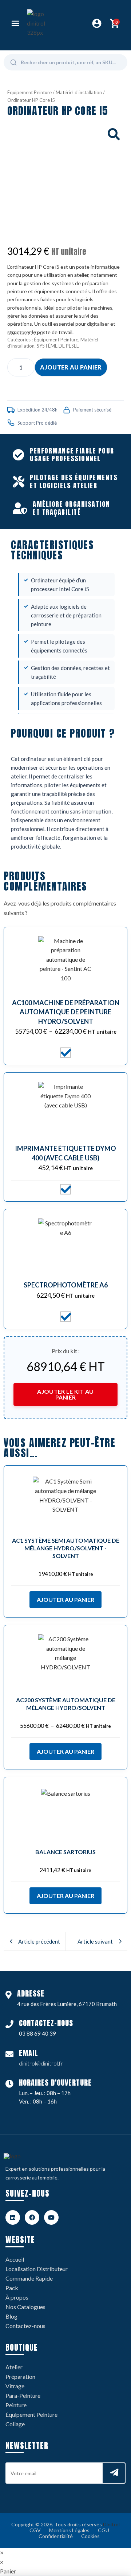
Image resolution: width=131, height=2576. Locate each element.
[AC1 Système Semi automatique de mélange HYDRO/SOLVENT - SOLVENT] (65, 1502)
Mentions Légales (69, 2530)
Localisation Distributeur (37, 2269)
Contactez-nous (25, 2326)
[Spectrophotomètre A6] (65, 1246)
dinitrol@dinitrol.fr (41, 2063)
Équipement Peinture (29, 92)
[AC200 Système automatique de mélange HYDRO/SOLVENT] (65, 1662)
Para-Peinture (23, 2395)
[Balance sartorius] (65, 1814)
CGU (104, 2530)
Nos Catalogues (25, 2307)
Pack (12, 2288)
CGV (35, 2530)
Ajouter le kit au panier (65, 1394)
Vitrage (15, 2386)
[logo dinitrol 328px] (40, 23)
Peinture (16, 2405)
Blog (11, 2316)
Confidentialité (56, 2536)
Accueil (15, 2259)
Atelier (14, 2367)
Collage (15, 2424)
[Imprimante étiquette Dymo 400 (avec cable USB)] (65, 1109)
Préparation (20, 2376)
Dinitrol (111, 2524)
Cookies (90, 2536)
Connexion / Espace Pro (97, 23)
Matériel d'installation (79, 92)
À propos (17, 2297)
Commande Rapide (29, 2278)
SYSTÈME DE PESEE (58, 346)
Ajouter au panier (71, 367)
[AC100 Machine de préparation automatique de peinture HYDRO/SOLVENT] (65, 964)
